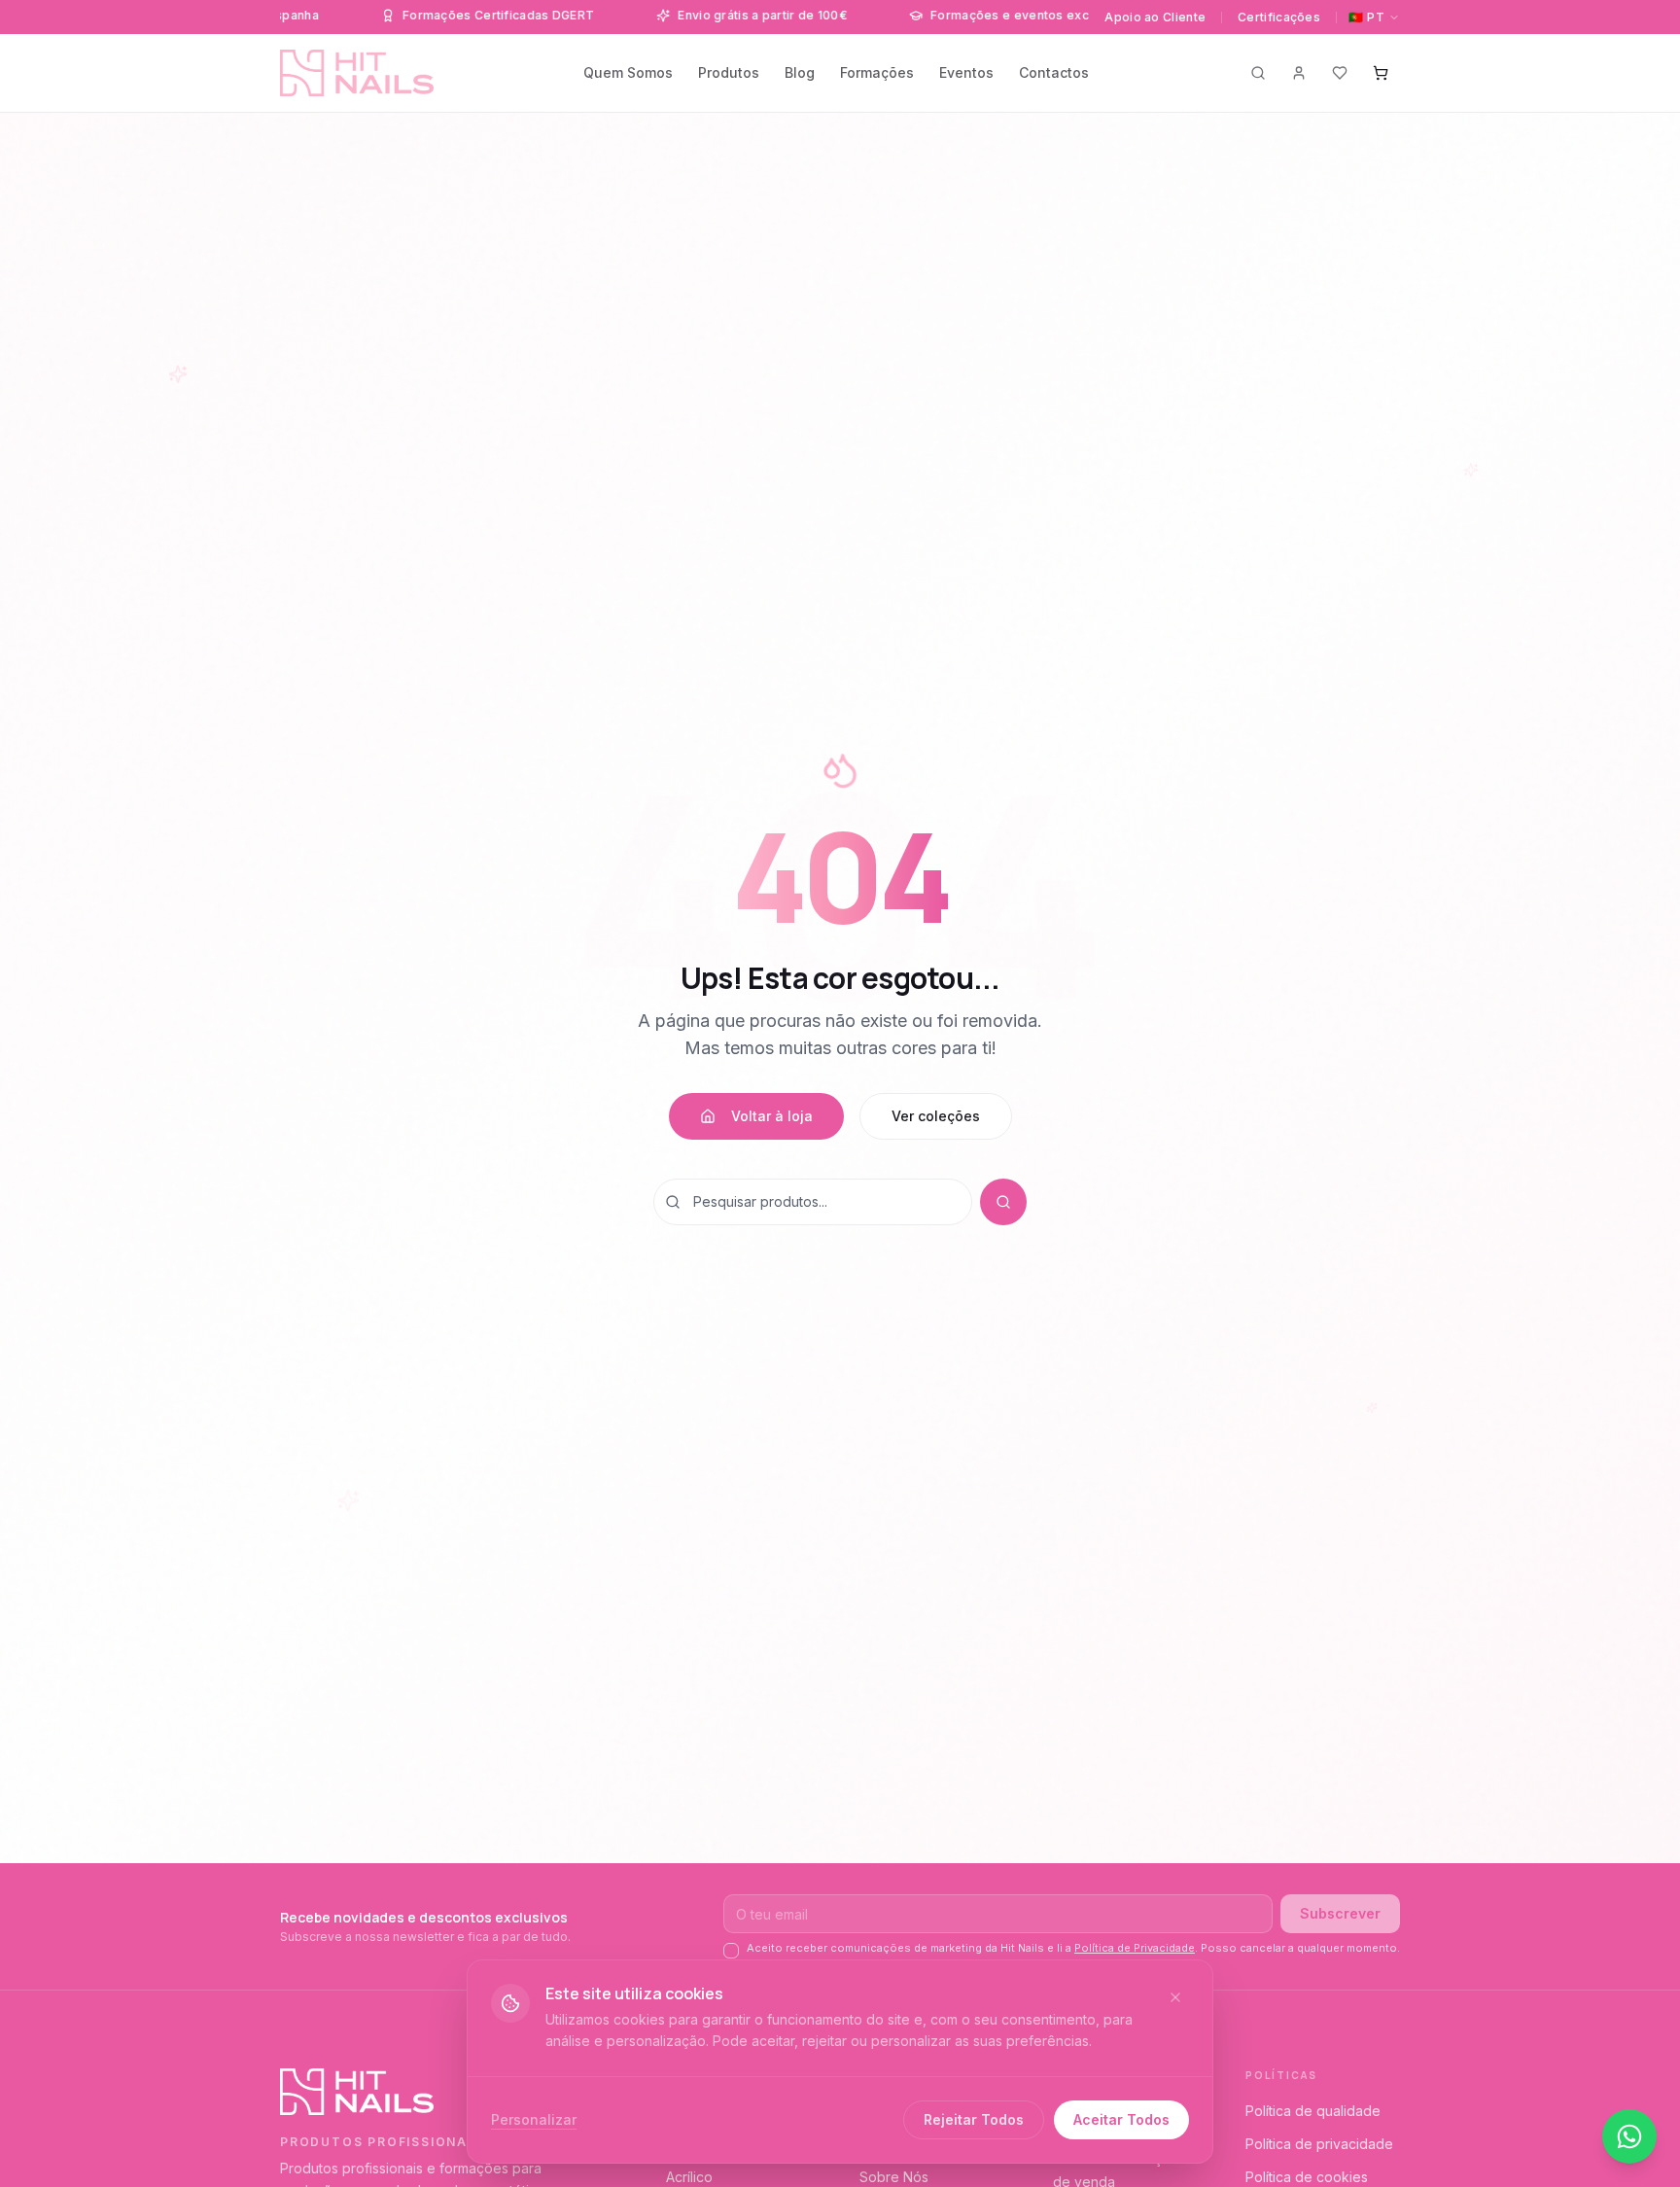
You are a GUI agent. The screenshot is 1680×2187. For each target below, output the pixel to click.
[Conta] (1299, 73)
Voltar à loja (772, 1116)
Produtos (729, 72)
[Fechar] (1175, 1997)
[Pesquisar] (1258, 73)
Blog (800, 72)
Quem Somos (628, 72)
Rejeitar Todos (974, 2119)
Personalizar (534, 2119)
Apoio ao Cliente (1155, 17)
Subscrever (1340, 1913)
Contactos (1054, 72)
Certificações (1279, 17)
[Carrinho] (1381, 73)
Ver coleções (936, 1116)
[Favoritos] (1340, 73)
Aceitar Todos (1121, 2119)
